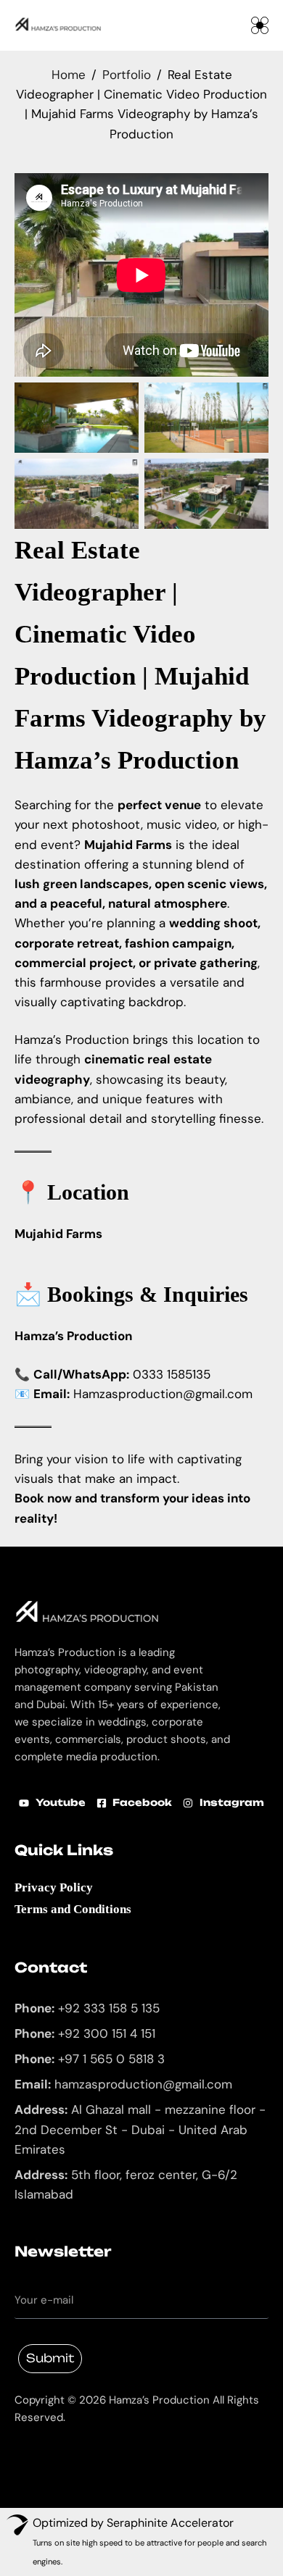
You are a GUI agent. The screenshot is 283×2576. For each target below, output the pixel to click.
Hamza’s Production (127, 760)
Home (69, 75)
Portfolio (127, 75)
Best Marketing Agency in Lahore (25, 2445)
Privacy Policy (54, 1887)
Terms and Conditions (73, 1909)
